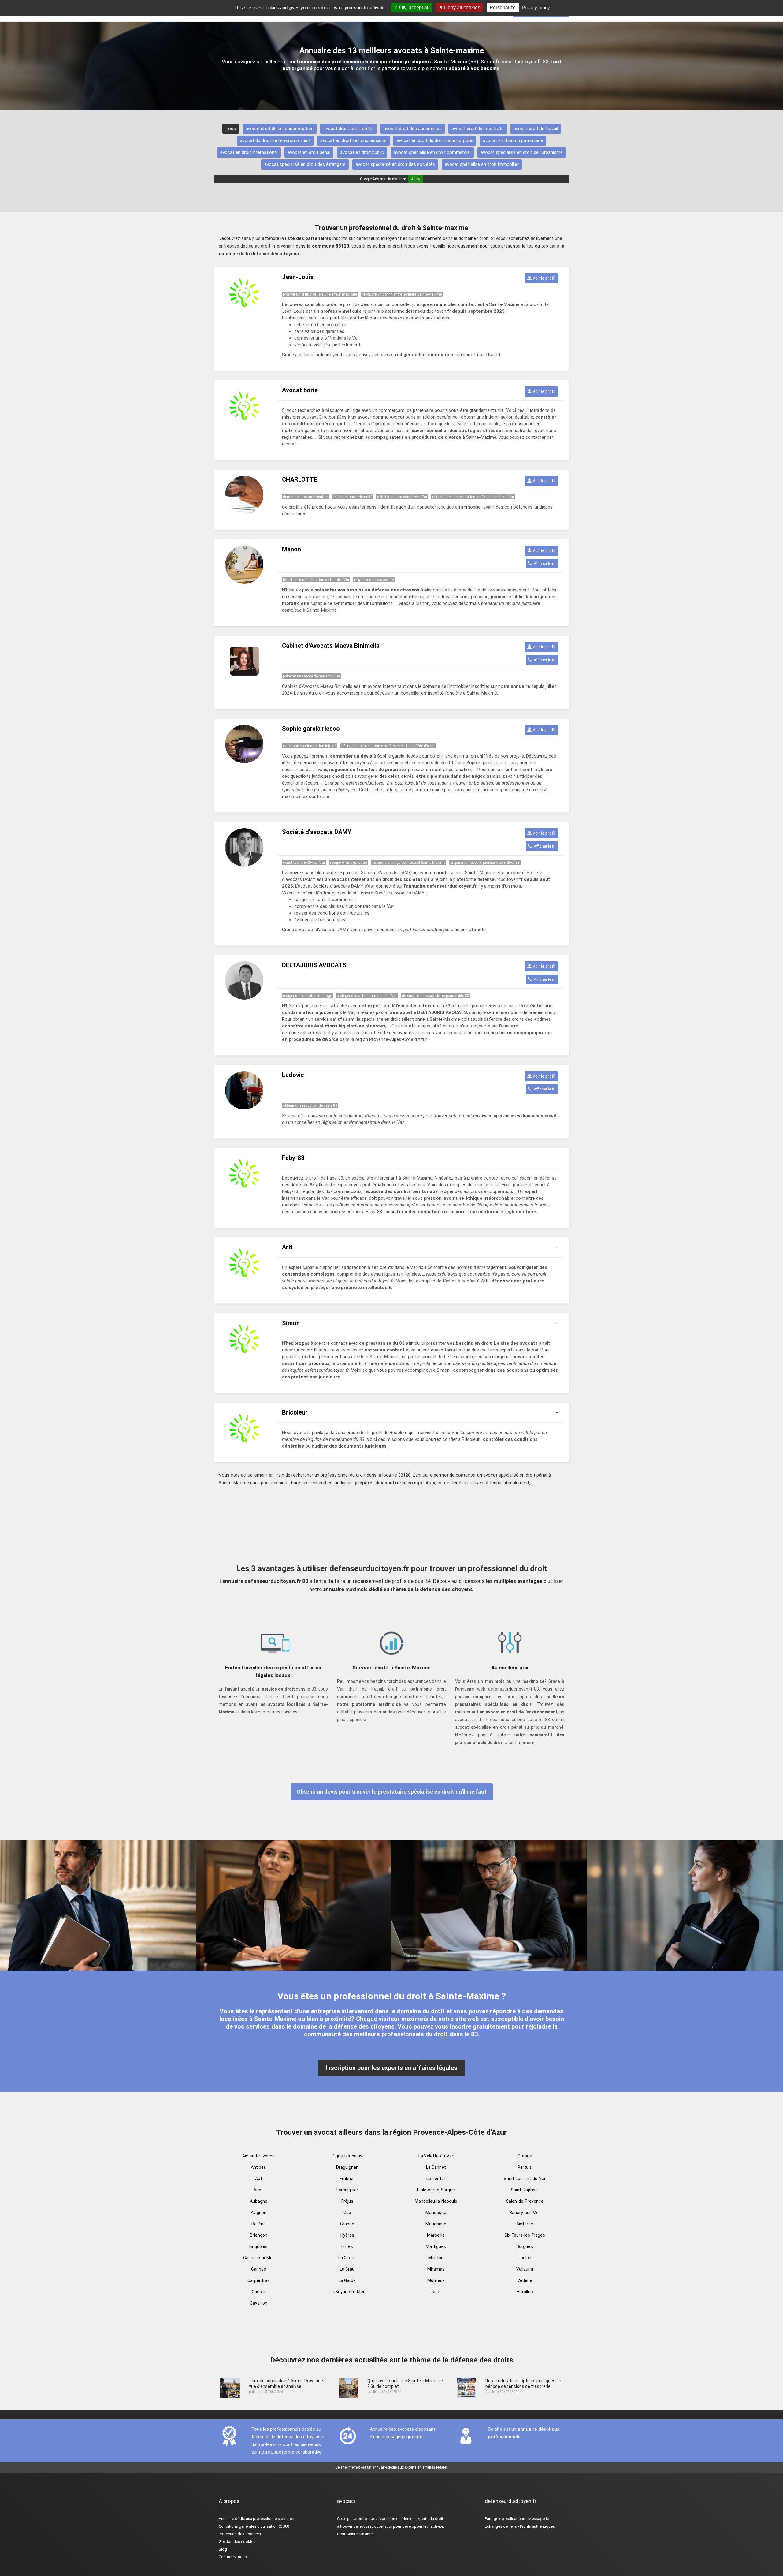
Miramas (436, 2269)
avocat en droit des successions (353, 140)
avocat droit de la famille (349, 129)
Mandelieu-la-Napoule (436, 2201)
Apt (259, 2179)
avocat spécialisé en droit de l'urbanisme (522, 152)
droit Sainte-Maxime (355, 2534)
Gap (347, 2213)
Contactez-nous (233, 2557)
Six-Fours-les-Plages (525, 2235)
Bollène (259, 2224)
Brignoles (258, 2246)
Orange (525, 2156)
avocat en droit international (249, 152)
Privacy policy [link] (536, 7)
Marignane (436, 2224)
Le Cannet (436, 2167)
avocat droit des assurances (413, 129)
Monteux (436, 2280)
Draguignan (347, 2167)
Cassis (258, 2292)
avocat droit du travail (536, 129)
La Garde (347, 2280)
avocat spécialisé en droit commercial (432, 152)
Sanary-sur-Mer (525, 2213)
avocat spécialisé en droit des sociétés (395, 164)
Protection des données (240, 2534)
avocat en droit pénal (309, 152)
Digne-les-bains (347, 2156)
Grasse (347, 2224)
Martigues (436, 2246)
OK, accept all (414, 7)
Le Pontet (436, 2179)
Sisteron (525, 2224)
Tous (231, 129)
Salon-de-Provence (525, 2201)
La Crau (347, 2269)
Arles (259, 2190)
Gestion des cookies (237, 2542)
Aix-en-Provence (258, 2156)
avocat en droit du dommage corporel (435, 140)
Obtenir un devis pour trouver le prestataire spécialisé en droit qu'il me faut (392, 1792)
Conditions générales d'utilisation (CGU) (254, 2526)
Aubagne (259, 2201)
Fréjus (347, 2201)
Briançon (259, 2235)
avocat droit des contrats (478, 129)
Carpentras (259, 2280)
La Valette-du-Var (436, 2156)
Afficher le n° (544, 563)
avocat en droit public (362, 152)
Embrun (347, 2179)
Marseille (436, 2235)
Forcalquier (347, 2190)
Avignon (259, 2213)
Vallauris (525, 2269)
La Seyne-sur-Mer (347, 2292)
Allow (416, 179)
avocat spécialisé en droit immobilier (482, 164)
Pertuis (525, 2167)
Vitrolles (525, 2292)
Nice (436, 2292)
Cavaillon (259, 2303)
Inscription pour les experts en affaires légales (391, 2068)
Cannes (259, 2269)
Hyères (347, 2235)
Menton (436, 2258)
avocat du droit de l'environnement (275, 140)
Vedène (525, 2280)
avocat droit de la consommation (280, 129)
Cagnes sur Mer (259, 2258)
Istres (347, 2246)
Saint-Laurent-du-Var (525, 2179)
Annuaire (226, 2519)
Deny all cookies (462, 7)
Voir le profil (543, 278)
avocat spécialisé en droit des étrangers (305, 164)
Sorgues (525, 2246)
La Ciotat (347, 2258)
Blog (223, 2549)
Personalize (503, 7)
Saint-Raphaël (525, 2190)
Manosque (436, 2213)
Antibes (258, 2167)
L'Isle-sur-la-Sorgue (436, 2190)
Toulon (525, 2258)
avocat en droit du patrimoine (513, 140)
